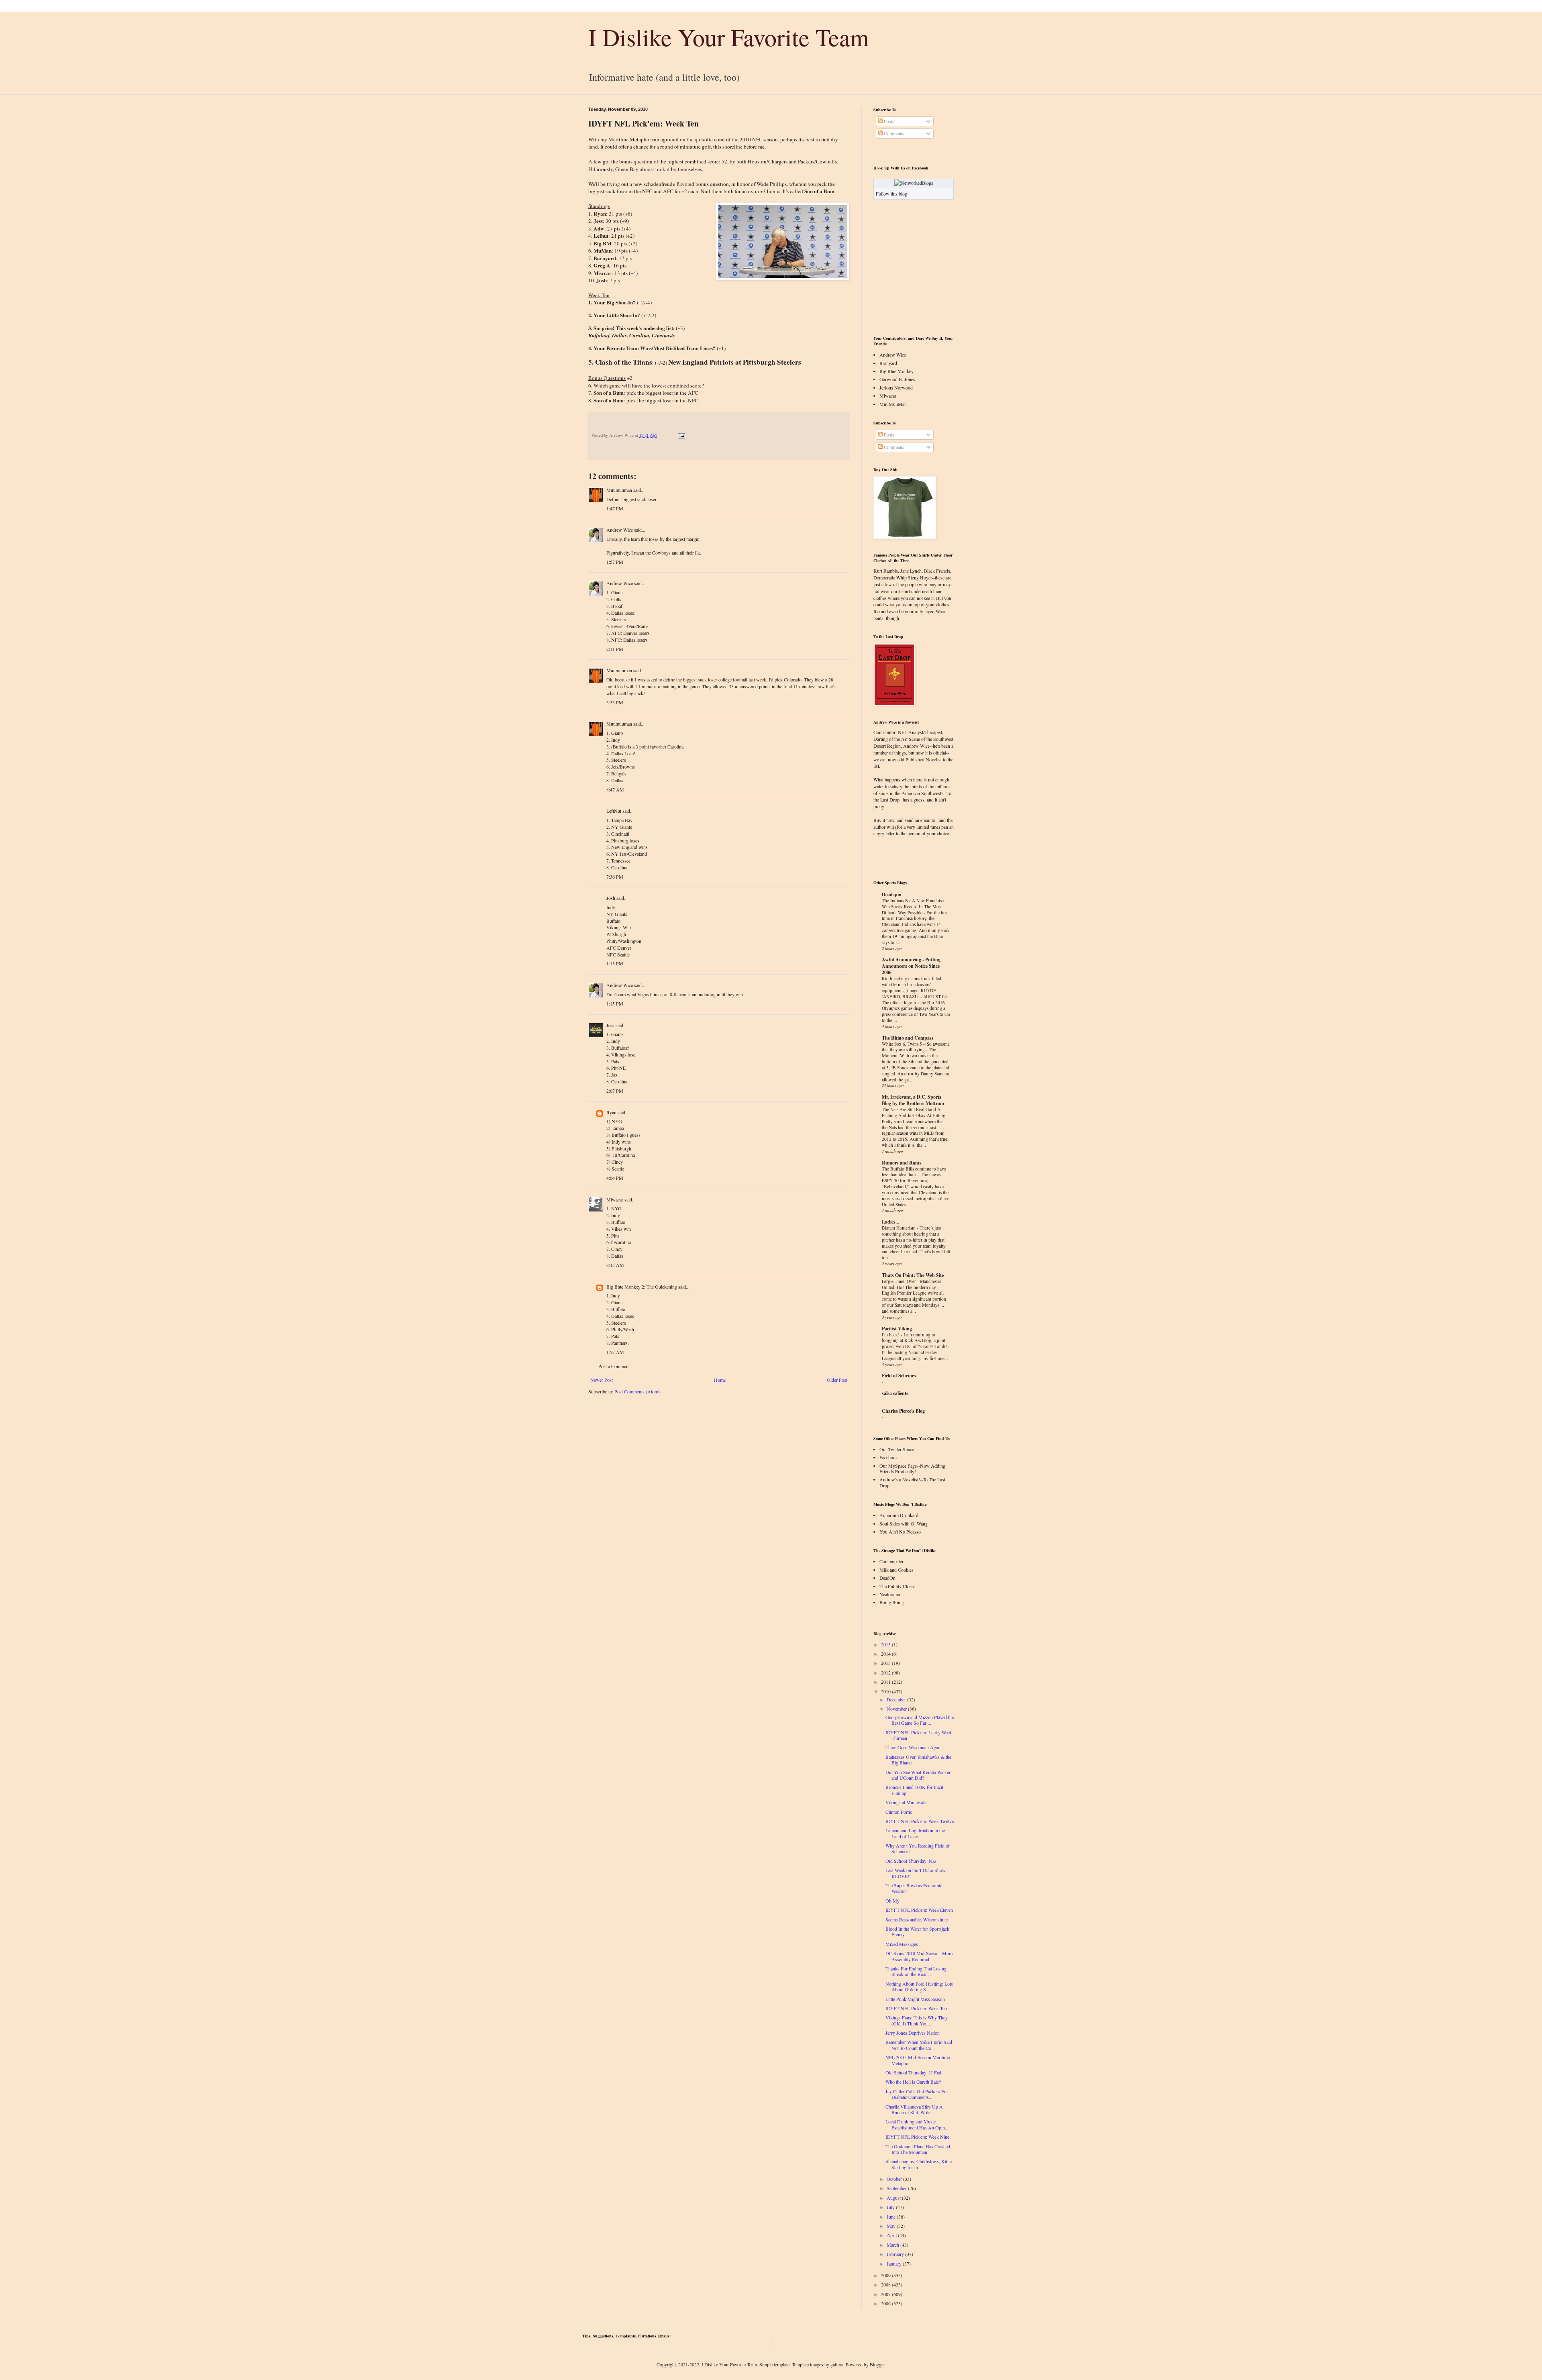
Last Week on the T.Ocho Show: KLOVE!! (916, 1873)
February (895, 2254)
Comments (893, 133)
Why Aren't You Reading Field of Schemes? (918, 1848)
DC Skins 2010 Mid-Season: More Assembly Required (919, 1956)
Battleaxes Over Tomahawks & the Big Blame (918, 1760)
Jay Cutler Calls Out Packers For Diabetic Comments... (917, 2094)
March (893, 2245)
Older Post (837, 1380)
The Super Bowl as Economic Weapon (914, 1888)
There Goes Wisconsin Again (914, 1747)
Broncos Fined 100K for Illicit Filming (914, 1790)
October (894, 2179)
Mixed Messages (902, 1944)
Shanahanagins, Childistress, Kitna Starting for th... (919, 2164)
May (891, 2226)
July (891, 2207)
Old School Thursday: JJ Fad (913, 2072)
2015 (886, 1644)
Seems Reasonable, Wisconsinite (917, 1919)
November (897, 1709)
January (894, 2264)
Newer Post (602, 1380)
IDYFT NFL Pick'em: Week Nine (917, 2137)
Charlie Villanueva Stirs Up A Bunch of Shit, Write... (914, 2109)
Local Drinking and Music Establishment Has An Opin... (917, 2124)
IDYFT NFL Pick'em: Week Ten (916, 2008)
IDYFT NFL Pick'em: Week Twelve (920, 1821)
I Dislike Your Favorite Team (729, 37)
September (897, 2188)
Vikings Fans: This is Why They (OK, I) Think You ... (917, 2020)
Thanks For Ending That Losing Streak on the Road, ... (916, 1971)
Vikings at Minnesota (906, 1802)
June (891, 2217)
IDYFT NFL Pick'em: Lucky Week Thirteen (919, 1735)
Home (720, 1380)
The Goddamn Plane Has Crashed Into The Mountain (918, 2149)
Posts (888, 121)
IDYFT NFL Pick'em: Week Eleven (919, 1910)
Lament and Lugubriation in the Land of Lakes (915, 1833)
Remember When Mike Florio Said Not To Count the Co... (919, 2045)
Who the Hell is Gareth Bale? (913, 2082)
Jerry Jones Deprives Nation (913, 2033)
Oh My (892, 1901)
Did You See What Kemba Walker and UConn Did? (918, 1775)
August (894, 2198)
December (896, 1699)
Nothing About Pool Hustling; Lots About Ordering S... (919, 1986)
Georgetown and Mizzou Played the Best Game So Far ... (920, 1720)
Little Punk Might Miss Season (915, 1999)
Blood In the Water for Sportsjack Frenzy (917, 1931)
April (892, 2235)
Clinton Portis (899, 1812)
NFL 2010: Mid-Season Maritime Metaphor (918, 2060)
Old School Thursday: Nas (911, 1861)
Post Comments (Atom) (637, 1391)
